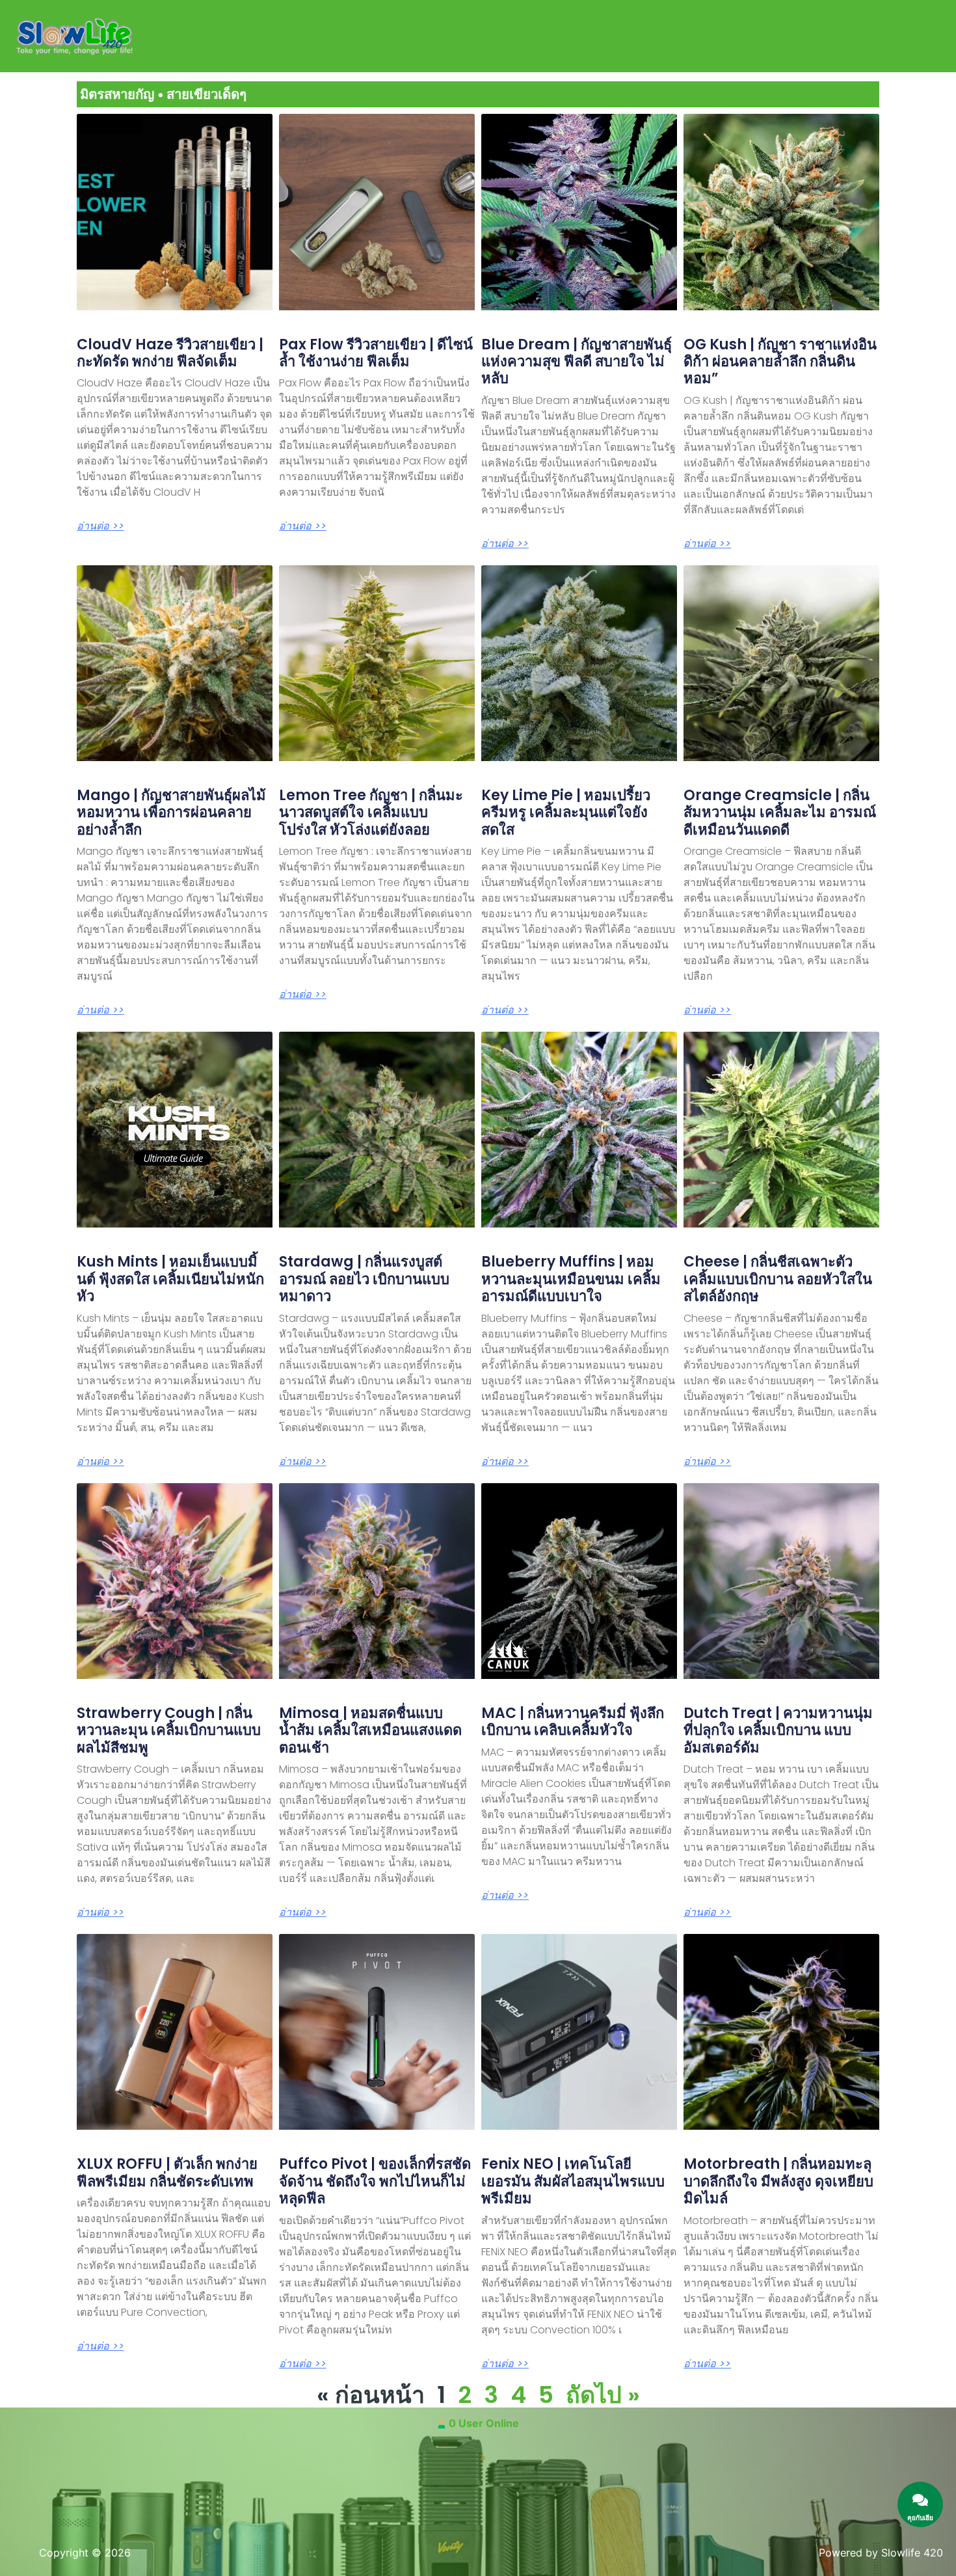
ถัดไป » (603, 2395)
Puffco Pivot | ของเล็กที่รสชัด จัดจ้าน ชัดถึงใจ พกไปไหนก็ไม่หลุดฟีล (375, 2181)
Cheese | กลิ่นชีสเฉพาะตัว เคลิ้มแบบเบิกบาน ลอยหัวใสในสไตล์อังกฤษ (778, 1279)
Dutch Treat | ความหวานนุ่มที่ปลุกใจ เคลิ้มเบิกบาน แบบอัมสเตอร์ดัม (778, 1730)
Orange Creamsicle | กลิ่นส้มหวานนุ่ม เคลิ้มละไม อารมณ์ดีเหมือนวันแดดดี (780, 812)
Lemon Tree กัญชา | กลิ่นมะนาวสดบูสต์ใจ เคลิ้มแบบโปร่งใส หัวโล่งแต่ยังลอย (371, 812)
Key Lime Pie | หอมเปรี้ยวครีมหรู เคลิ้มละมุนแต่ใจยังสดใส (566, 812)
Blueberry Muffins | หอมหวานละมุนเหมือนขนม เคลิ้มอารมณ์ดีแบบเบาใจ (571, 1279)
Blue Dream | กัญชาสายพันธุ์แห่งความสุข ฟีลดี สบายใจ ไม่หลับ (577, 362)
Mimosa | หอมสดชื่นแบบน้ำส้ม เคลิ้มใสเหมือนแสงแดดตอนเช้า (370, 1730)
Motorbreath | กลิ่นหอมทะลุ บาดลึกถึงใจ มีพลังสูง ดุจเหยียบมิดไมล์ (778, 2181)
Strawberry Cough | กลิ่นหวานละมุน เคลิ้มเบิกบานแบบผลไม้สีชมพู (169, 1730)
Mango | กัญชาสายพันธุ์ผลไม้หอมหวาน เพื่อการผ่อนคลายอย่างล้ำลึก (171, 812)
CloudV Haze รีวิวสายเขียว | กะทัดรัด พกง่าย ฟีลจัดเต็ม (170, 353)
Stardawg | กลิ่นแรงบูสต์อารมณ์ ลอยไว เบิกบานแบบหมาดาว (364, 1279)
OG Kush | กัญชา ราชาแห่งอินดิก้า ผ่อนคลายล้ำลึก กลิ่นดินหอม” (780, 362)
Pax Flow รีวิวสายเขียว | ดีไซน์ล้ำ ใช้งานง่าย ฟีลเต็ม (376, 353)
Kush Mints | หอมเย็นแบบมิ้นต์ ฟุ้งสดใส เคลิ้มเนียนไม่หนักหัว (170, 1279)
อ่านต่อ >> (100, 526)
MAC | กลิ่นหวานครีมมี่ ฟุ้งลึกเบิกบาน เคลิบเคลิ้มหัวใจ (573, 1722)
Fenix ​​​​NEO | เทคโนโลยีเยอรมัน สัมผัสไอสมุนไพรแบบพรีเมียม (573, 2181)
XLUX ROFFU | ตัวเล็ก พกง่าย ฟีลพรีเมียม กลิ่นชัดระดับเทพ (167, 2172)
